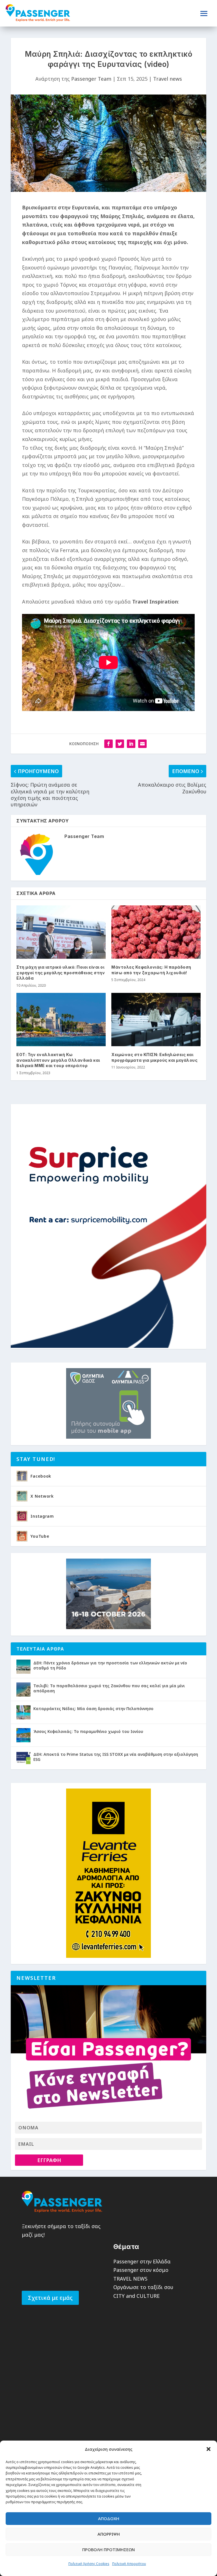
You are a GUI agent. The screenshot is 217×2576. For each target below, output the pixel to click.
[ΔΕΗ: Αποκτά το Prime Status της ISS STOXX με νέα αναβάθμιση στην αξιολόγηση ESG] (23, 1758)
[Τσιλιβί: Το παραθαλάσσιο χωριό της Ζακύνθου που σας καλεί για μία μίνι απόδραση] (23, 1689)
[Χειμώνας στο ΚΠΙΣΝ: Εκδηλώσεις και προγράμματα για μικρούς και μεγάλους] (156, 1020)
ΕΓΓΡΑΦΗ (49, 2160)
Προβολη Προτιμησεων (108, 2549)
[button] (209, 2449)
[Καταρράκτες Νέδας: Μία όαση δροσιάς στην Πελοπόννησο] (23, 1712)
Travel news (168, 79)
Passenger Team (91, 79)
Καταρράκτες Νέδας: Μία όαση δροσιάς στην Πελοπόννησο (93, 1709)
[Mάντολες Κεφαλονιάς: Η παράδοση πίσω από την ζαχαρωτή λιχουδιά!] (156, 932)
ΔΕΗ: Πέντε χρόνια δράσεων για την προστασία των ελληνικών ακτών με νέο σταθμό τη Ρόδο (110, 1665)
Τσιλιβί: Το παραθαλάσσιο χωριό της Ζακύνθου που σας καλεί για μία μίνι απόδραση (109, 1688)
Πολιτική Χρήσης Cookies (89, 2564)
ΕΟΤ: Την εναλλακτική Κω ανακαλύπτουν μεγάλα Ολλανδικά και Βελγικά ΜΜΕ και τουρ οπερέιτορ (58, 1060)
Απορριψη (109, 2534)
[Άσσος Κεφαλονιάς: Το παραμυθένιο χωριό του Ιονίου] (23, 1735)
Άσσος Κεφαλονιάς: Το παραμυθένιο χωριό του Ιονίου (88, 1731)
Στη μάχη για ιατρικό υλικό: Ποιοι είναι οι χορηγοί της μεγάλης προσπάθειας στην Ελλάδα (61, 973)
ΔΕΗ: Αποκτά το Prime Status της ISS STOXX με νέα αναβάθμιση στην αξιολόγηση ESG (116, 1757)
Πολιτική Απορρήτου (129, 2564)
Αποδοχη (109, 2518)
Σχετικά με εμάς (50, 2298)
